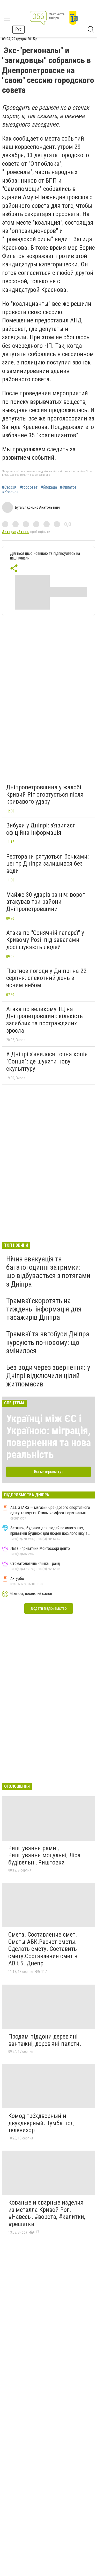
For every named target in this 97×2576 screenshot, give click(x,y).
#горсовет (29, 487)
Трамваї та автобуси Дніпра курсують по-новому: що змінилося (48, 1342)
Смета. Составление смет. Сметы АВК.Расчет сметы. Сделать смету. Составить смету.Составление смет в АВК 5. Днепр (43, 1949)
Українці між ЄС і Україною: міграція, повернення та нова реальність (48, 1437)
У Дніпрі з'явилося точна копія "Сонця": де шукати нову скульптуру (47, 1061)
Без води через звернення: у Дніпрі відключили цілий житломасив (48, 1376)
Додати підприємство (49, 1608)
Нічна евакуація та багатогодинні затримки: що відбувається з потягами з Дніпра (48, 1272)
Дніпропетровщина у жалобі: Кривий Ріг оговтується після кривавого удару (45, 794)
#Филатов (68, 487)
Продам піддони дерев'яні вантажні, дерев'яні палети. (45, 2040)
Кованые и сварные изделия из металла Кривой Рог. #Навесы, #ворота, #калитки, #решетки (47, 2213)
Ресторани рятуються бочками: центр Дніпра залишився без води (47, 864)
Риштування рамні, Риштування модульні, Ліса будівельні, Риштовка (44, 1855)
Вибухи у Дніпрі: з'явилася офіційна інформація (41, 829)
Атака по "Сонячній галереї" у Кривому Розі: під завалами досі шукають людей (45, 940)
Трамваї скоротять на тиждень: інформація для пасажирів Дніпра (44, 1309)
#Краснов (10, 492)
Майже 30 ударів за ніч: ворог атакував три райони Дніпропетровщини (46, 902)
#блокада (49, 487)
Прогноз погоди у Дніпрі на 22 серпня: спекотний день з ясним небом (46, 978)
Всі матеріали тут (48, 1472)
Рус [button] (18, 29)
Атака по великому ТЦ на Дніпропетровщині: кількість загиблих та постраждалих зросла (44, 1020)
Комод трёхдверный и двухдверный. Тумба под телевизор (41, 2123)
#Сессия (9, 487)
